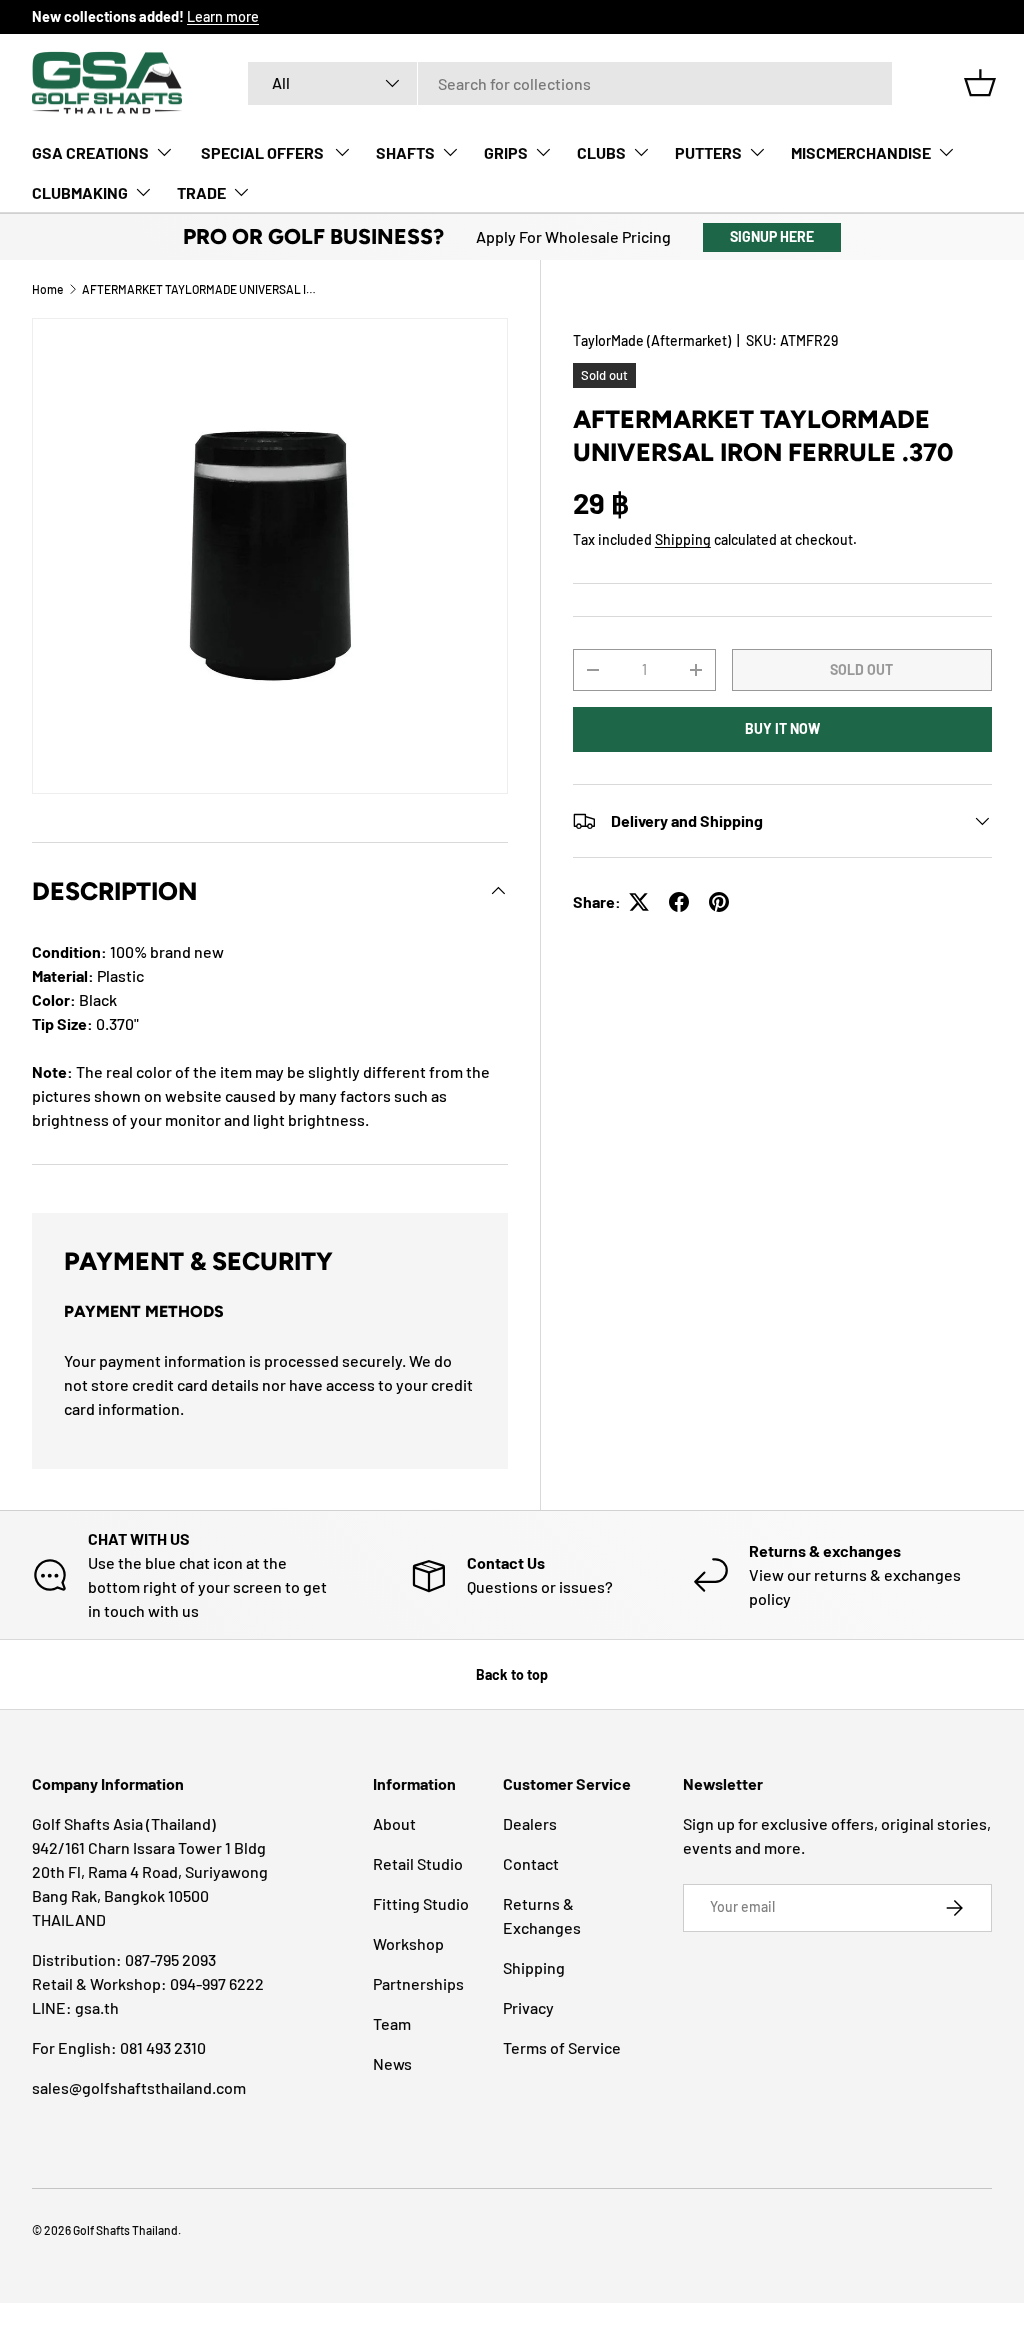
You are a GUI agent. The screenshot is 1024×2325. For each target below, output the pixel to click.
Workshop (408, 1943)
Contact (531, 1863)
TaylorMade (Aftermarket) (652, 340)
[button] (980, 83)
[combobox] (570, 83)
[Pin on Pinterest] (719, 902)
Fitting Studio (421, 1903)
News (392, 2063)
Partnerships (418, 1983)
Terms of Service (562, 2047)
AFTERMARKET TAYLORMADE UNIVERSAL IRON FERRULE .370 (202, 289)
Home (47, 289)
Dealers (530, 1823)
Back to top (512, 1674)
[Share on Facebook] (679, 902)
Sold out (861, 669)
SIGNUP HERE (772, 236)
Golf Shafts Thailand (125, 2230)
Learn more (223, 16)
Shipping (683, 539)
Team (392, 2023)
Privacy (528, 2007)
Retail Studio (418, 1863)
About (394, 1823)
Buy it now (782, 728)
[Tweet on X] (639, 902)
